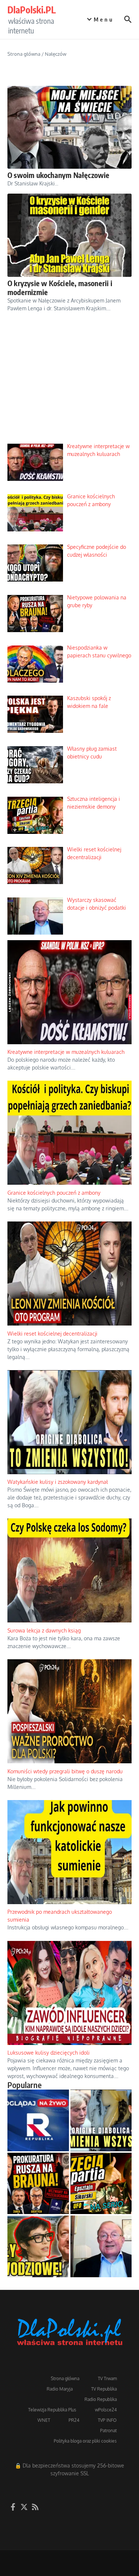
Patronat (108, 2431)
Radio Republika (101, 2399)
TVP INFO (107, 2420)
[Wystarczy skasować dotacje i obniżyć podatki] (101, 2246)
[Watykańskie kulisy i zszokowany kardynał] (101, 2120)
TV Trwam (107, 2378)
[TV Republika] (38, 2120)
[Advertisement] (69, 384)
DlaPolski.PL (32, 10)
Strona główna (24, 54)
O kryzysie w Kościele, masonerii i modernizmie (60, 287)
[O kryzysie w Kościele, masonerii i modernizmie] (69, 235)
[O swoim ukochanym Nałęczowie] (69, 127)
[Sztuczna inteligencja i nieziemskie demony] (101, 2184)
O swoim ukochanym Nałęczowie (59, 175)
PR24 (74, 2420)
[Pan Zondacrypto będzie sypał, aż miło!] (38, 2246)
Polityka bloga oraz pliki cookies (85, 2441)
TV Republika (104, 2389)
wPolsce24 (106, 2410)
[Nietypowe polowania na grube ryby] (38, 2184)
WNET (44, 2420)
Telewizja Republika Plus (52, 2410)
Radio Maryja (60, 2389)
